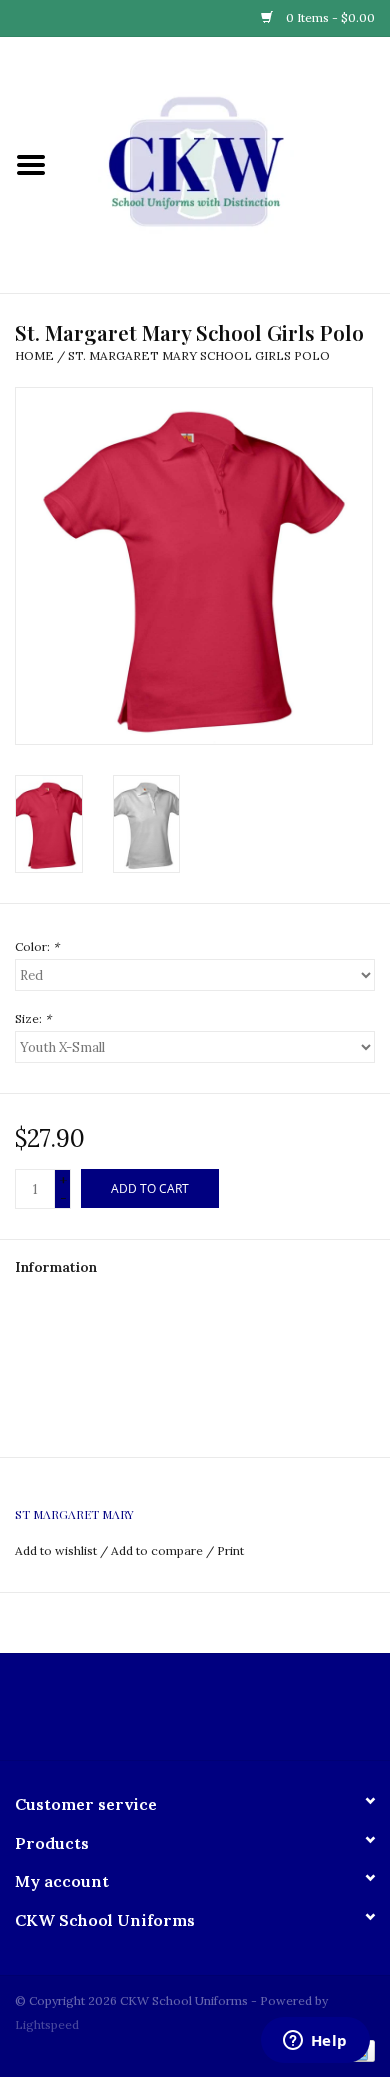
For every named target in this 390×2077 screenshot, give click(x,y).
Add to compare (158, 1550)
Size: (33, 1018)
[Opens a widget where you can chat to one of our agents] (315, 2042)
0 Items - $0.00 (329, 17)
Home (34, 355)
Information (56, 1267)
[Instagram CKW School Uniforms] (213, 1714)
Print (230, 1550)
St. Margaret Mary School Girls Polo (199, 355)
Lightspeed (47, 2024)
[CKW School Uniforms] (226, 164)
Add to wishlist (56, 1550)
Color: (37, 946)
